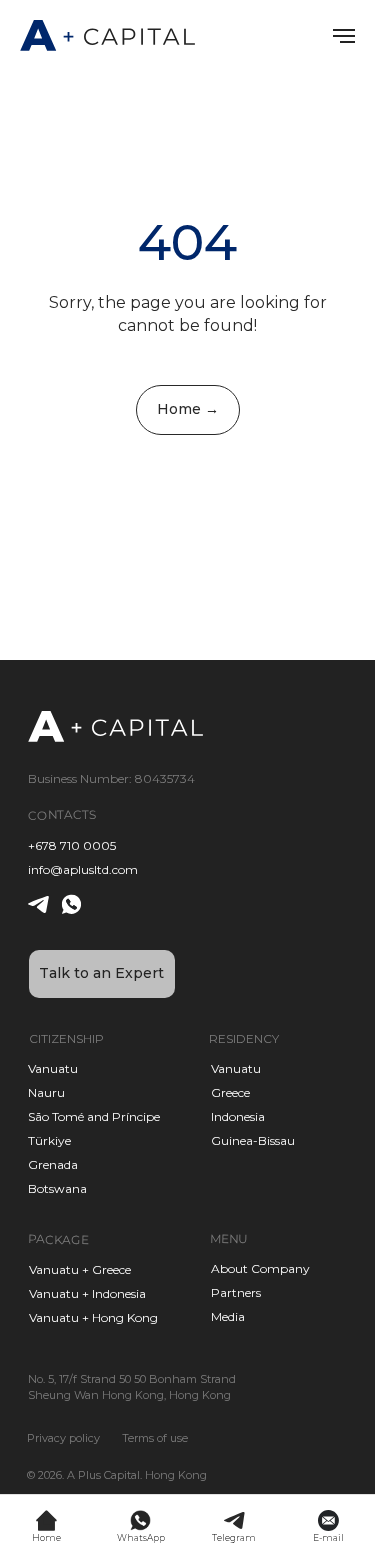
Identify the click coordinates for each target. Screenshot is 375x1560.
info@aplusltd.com (83, 869)
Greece (230, 1092)
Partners (236, 1292)
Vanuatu (236, 1068)
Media (228, 1316)
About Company (260, 1268)
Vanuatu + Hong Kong (93, 1317)
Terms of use (155, 1438)
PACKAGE (57, 1239)
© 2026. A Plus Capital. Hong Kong (117, 1475)
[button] (102, 974)
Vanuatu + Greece (80, 1269)
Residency (244, 1038)
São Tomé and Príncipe (94, 1116)
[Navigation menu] (344, 36)
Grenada (53, 1164)
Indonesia (238, 1116)
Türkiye (49, 1140)
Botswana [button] (57, 1188)
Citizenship (66, 1038)
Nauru (46, 1092)
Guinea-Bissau (253, 1140)
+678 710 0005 (72, 845)
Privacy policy (63, 1438)
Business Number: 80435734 (111, 778)
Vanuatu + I (62, 1293)
